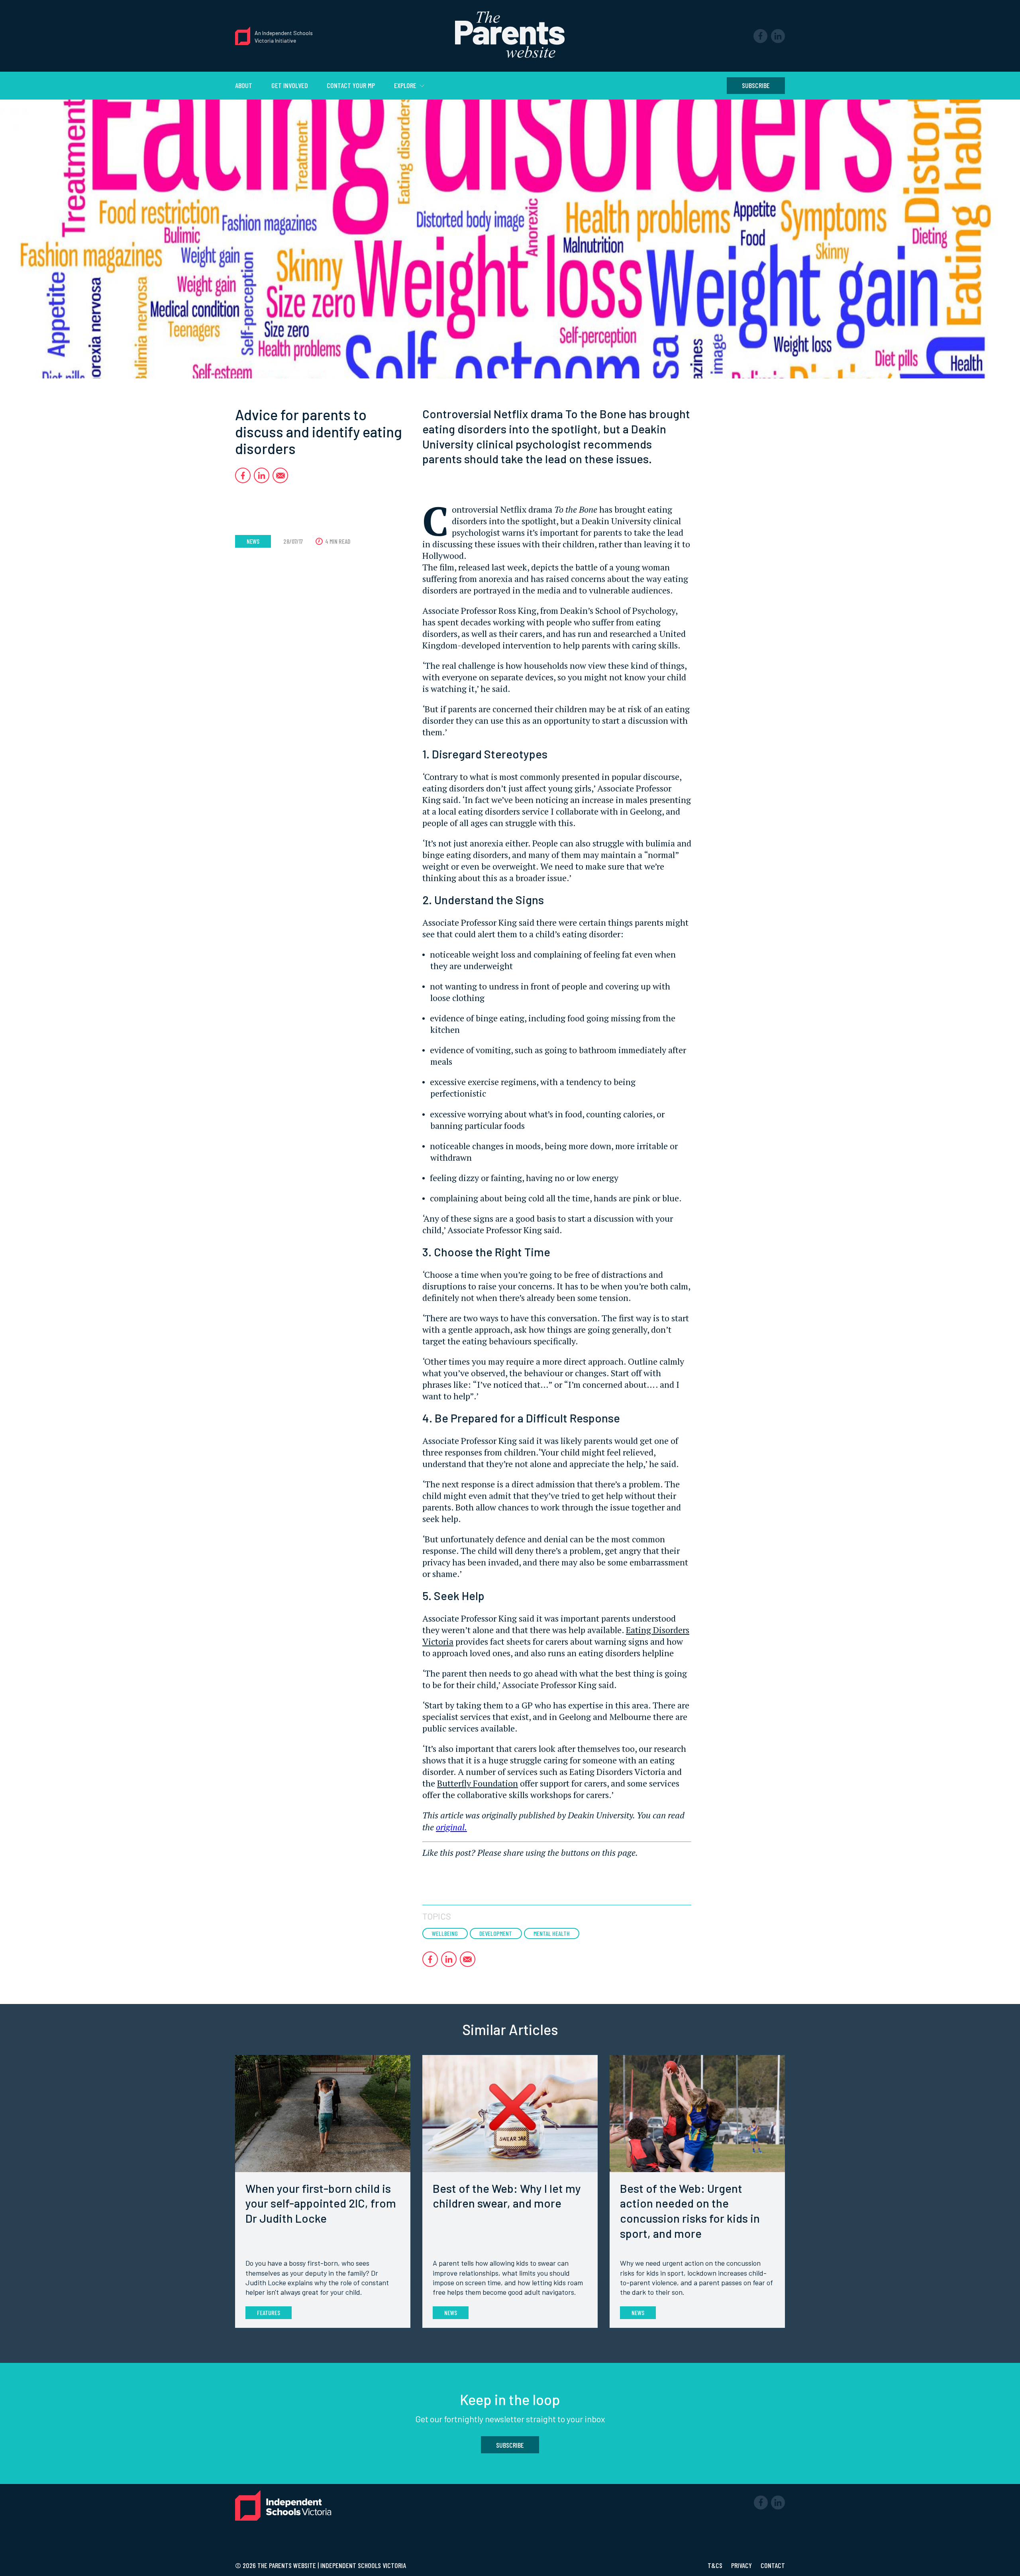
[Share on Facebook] (243, 475)
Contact (773, 2565)
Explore (406, 85)
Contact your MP (351, 85)
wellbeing (445, 1933)
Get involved (290, 85)
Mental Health (552, 1933)
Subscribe (756, 85)
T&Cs (716, 2565)
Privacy (742, 2565)
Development (496, 1933)
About (244, 85)
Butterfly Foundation (478, 1783)
